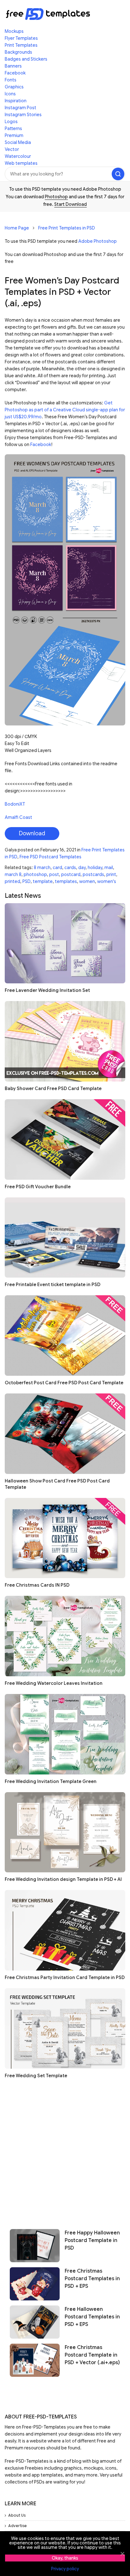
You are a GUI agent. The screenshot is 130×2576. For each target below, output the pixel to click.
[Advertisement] (65, 2151)
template (43, 881)
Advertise (18, 2526)
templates (66, 881)
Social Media (18, 142)
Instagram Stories (23, 115)
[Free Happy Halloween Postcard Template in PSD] (35, 2246)
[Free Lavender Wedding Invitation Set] (65, 943)
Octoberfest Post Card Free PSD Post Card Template (64, 1383)
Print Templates (21, 45)
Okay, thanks (65, 2558)
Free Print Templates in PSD (67, 228)
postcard (71, 874)
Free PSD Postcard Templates (50, 857)
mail (109, 868)
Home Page (17, 228)
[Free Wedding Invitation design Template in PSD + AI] (65, 1832)
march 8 (13, 874)
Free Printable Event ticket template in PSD (53, 1285)
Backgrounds (18, 52)
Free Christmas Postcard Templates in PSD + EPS (92, 2279)
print (111, 874)
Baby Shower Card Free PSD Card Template (53, 1088)
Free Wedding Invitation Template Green (51, 1781)
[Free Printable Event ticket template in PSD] (65, 1238)
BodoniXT (15, 804)
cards (70, 868)
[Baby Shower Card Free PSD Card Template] (65, 1041)
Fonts (11, 80)
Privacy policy (65, 2569)
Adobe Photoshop (98, 241)
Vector (12, 149)
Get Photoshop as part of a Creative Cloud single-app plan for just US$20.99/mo (65, 410)
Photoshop (56, 197)
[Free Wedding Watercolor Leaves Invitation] (65, 1636)
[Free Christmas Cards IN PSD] (65, 1538)
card (57, 868)
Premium (14, 135)
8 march (42, 868)
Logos (11, 122)
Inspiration (16, 101)
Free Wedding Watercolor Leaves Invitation (54, 1683)
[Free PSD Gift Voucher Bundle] (65, 1139)
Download (32, 833)
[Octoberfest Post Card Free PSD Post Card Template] (65, 1336)
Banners (13, 66)
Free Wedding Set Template (36, 2076)
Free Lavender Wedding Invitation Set (47, 990)
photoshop (35, 874)
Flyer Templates (21, 38)
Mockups (14, 31)
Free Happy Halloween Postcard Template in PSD (92, 2240)
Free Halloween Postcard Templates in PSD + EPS (92, 2317)
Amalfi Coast (18, 817)
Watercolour (18, 156)
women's (107, 881)
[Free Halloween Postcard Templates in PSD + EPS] (35, 2322)
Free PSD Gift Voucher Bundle (38, 1187)
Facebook (15, 73)
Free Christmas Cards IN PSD (37, 1585)
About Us (17, 2515)
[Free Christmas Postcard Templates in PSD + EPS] (35, 2284)
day (82, 868)
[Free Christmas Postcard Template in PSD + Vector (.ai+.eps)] (35, 2360)
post (54, 874)
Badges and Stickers (26, 59)
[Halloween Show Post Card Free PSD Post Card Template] (65, 1434)
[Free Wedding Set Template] (65, 2028)
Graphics (14, 87)
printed (12, 881)
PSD (27, 881)
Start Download (71, 204)
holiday (95, 868)
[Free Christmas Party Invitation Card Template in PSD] (65, 1930)
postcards (93, 874)
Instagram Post (21, 108)
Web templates (21, 163)
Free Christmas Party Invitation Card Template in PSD (65, 1977)
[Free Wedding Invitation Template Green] (65, 1734)
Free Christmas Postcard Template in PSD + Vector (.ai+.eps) (92, 2355)
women (87, 881)
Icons (10, 94)
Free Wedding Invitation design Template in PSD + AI (63, 1879)
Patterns (13, 128)
